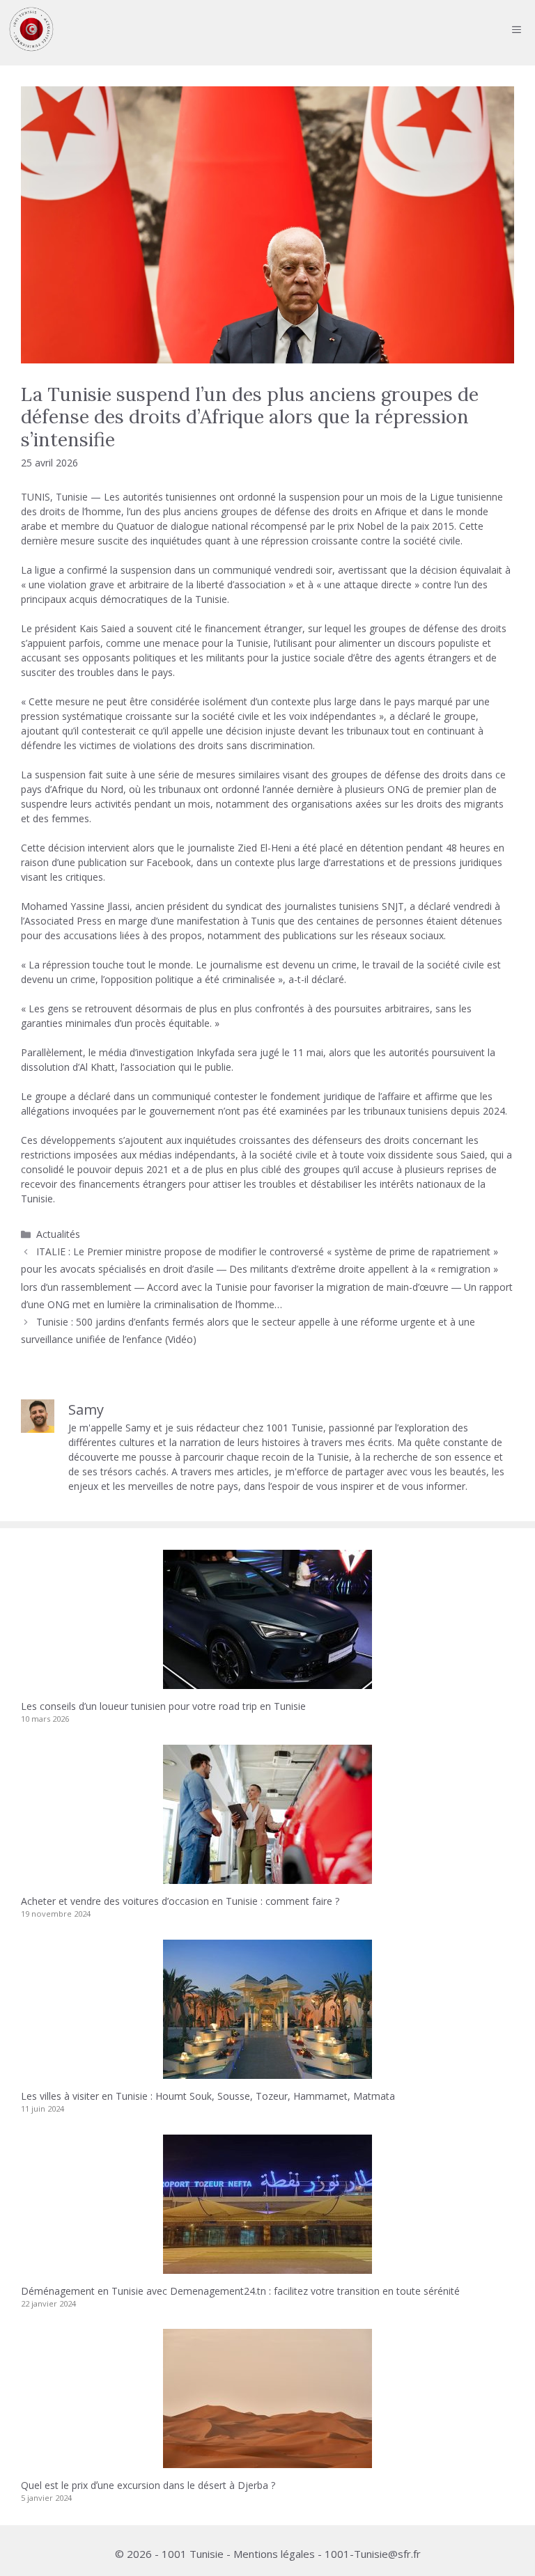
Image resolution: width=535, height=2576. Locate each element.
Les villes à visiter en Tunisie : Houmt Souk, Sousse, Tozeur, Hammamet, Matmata (208, 2096)
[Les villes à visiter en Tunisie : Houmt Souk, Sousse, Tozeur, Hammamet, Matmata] (267, 2072)
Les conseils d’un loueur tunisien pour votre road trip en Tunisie (163, 1706)
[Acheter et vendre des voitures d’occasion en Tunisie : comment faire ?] (267, 1877)
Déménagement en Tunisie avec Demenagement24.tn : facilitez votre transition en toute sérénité (240, 2291)
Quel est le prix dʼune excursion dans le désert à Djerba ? (148, 2485)
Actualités (58, 1234)
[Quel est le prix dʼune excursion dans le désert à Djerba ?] (267, 2461)
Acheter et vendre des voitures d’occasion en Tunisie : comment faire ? (180, 1901)
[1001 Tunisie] (31, 29)
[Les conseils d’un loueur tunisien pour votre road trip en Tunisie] (267, 1682)
